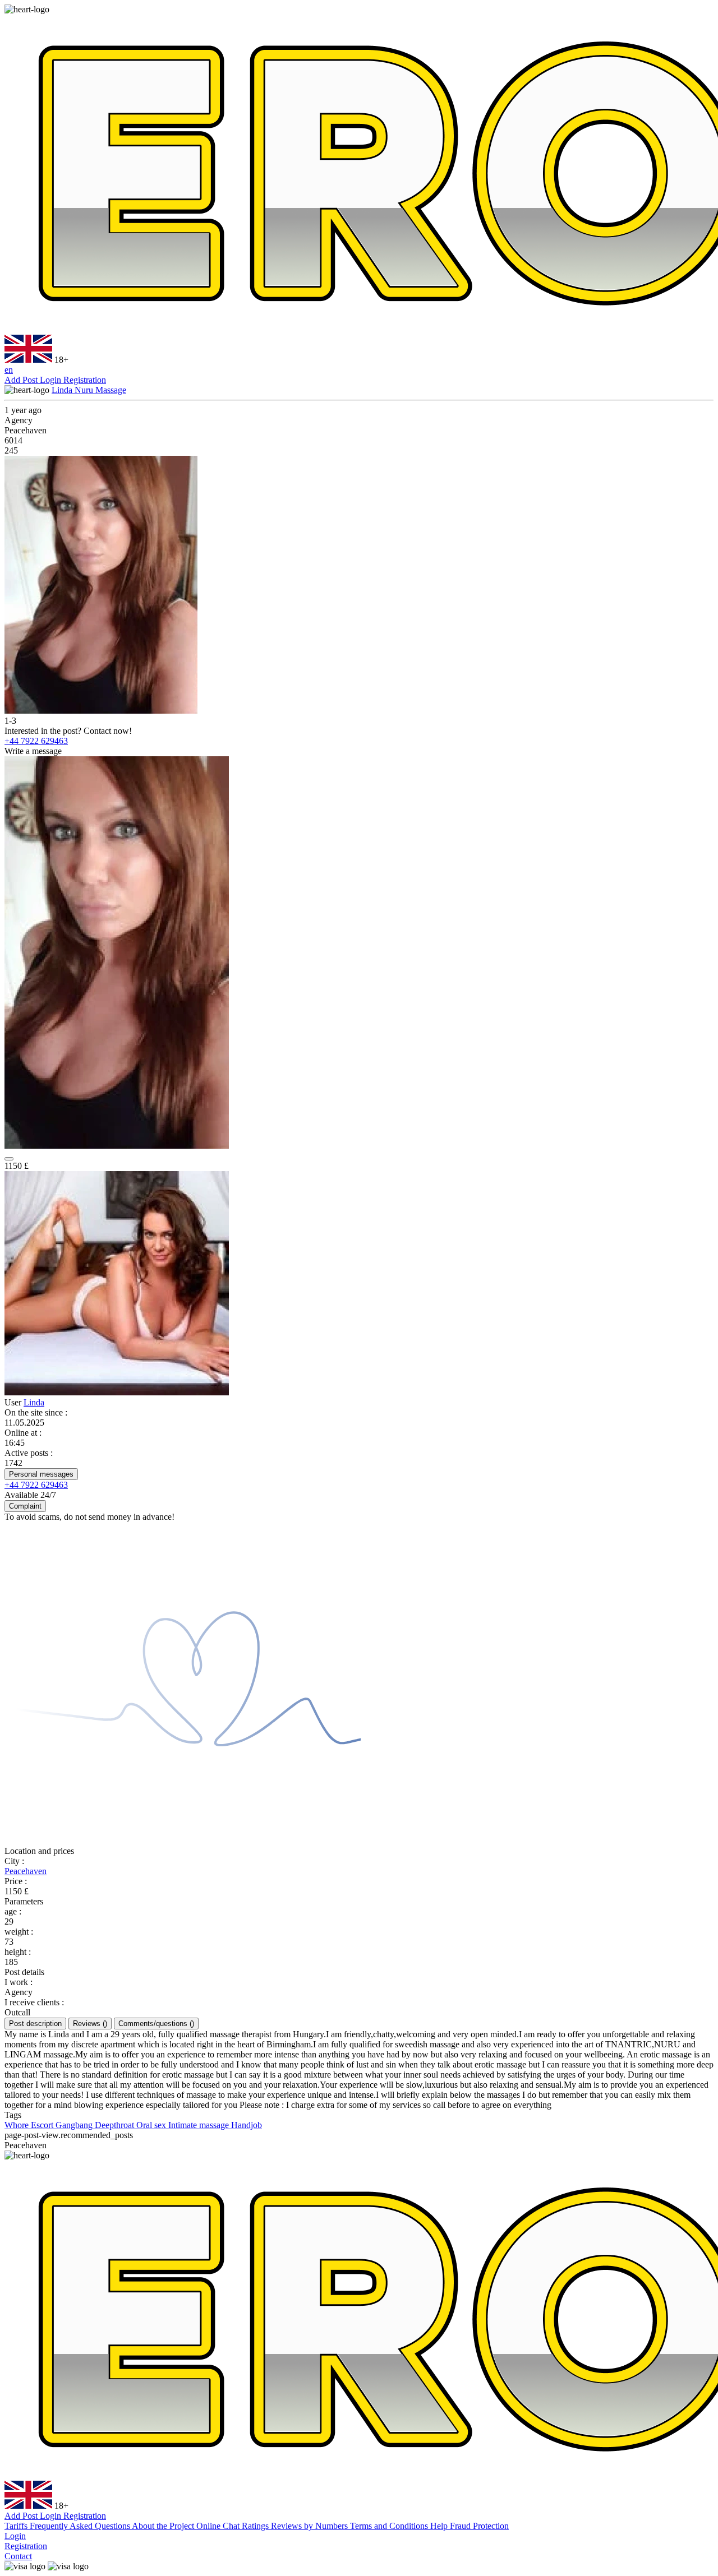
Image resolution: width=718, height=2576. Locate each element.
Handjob (247, 2125)
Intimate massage (200, 2125)
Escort (43, 2125)
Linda (34, 1402)
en (9, 370)
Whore (18, 2125)
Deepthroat (116, 2125)
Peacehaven (26, 1871)
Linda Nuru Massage (89, 390)
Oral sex (152, 2125)
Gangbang (75, 2125)
